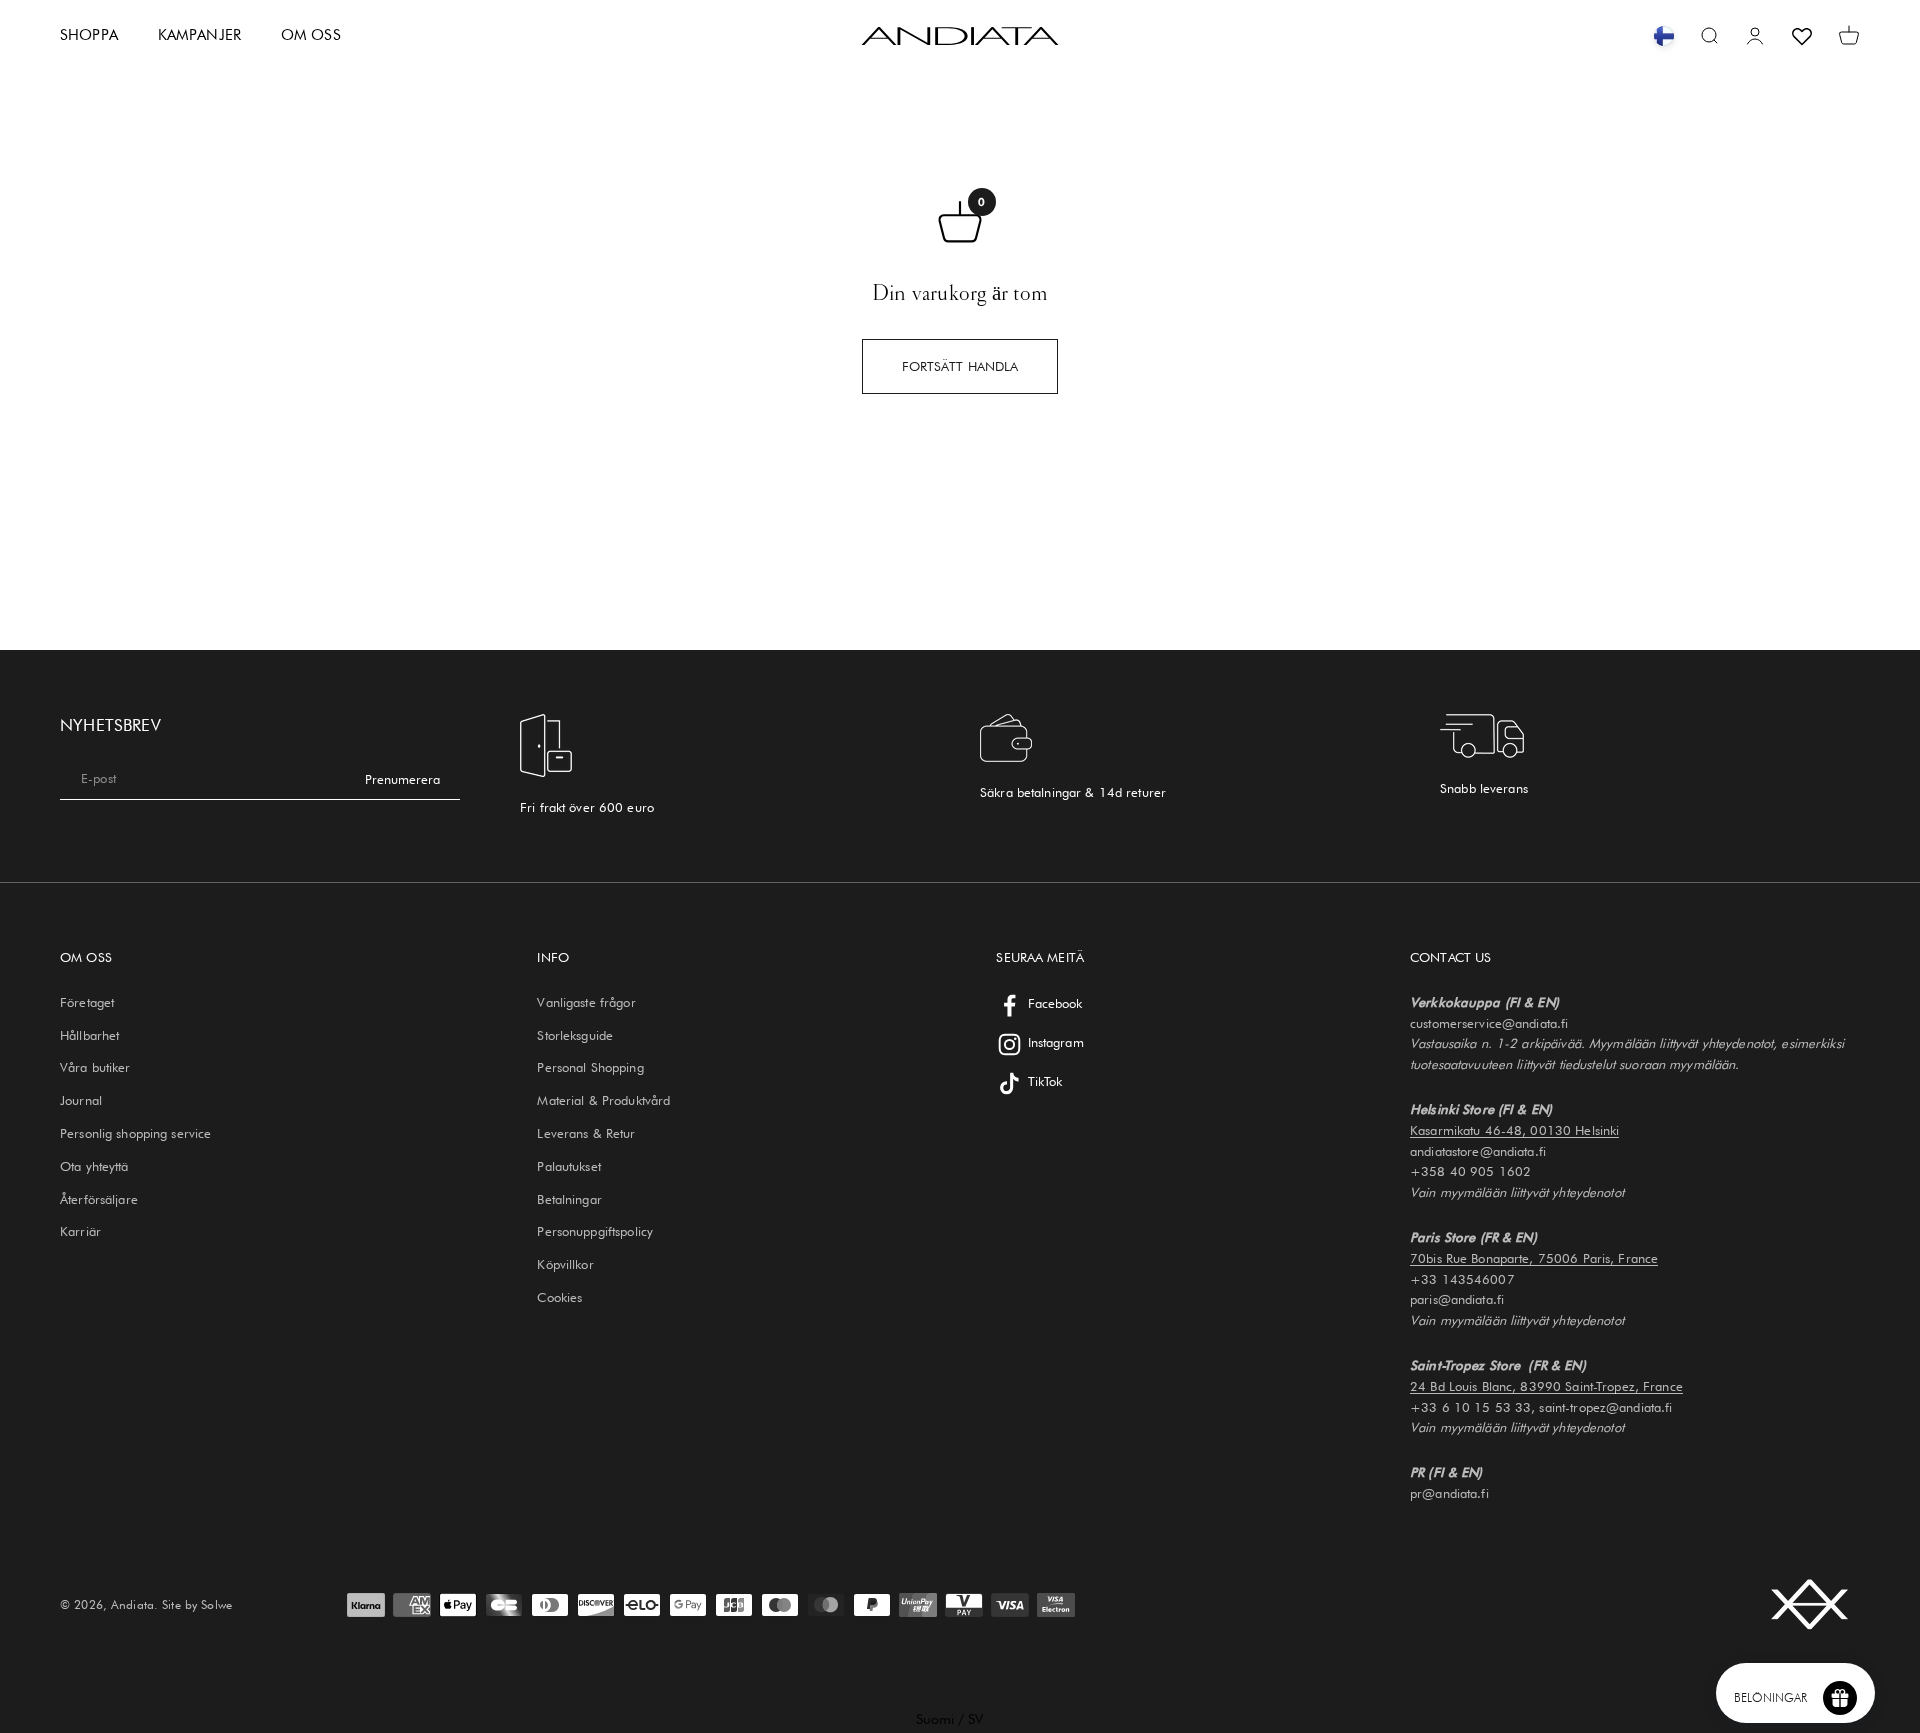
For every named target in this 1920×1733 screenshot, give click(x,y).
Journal (81, 1100)
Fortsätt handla (960, 366)
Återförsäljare (99, 1199)
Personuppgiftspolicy (595, 1231)
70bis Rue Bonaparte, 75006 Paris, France (1534, 1258)
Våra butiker (95, 1067)
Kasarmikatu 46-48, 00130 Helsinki (1514, 1130)
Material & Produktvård (603, 1100)
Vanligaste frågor (586, 1002)
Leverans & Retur (586, 1133)
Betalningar (569, 1199)
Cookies (559, 1297)
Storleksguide (575, 1035)
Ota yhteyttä (94, 1166)
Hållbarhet (89, 1035)
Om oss (311, 35)
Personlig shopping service (135, 1133)
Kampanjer (199, 35)
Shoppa (89, 35)
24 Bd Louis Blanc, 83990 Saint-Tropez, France (1546, 1386)
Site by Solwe (197, 1604)
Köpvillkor (565, 1264)
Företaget (87, 1002)
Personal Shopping (590, 1067)
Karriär (80, 1231)
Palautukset (568, 1166)
